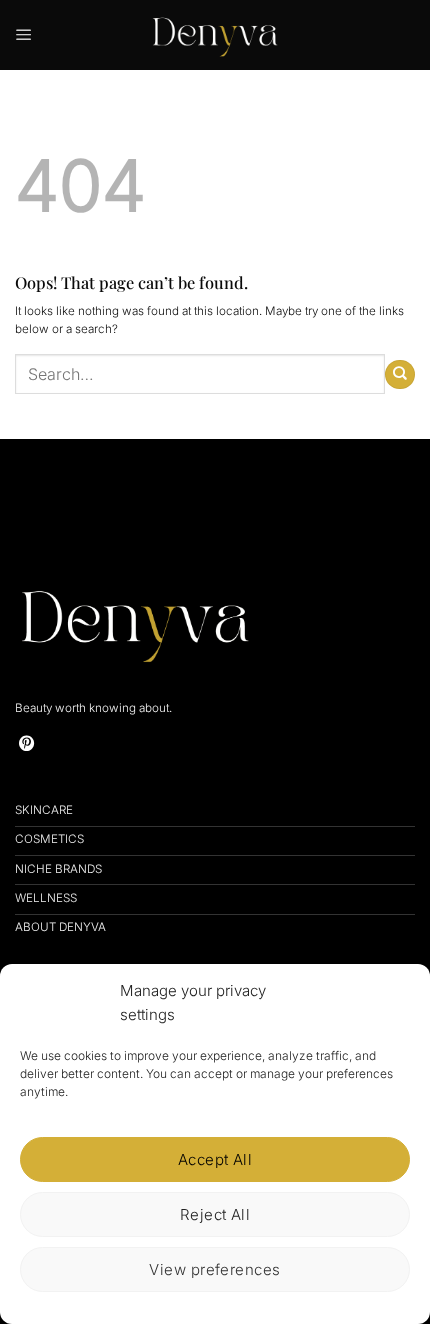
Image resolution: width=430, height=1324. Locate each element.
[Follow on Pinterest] (27, 744)
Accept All (215, 1159)
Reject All (215, 1214)
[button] (24, 34)
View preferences (214, 1269)
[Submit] (400, 374)
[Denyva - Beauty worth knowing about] (215, 35)
